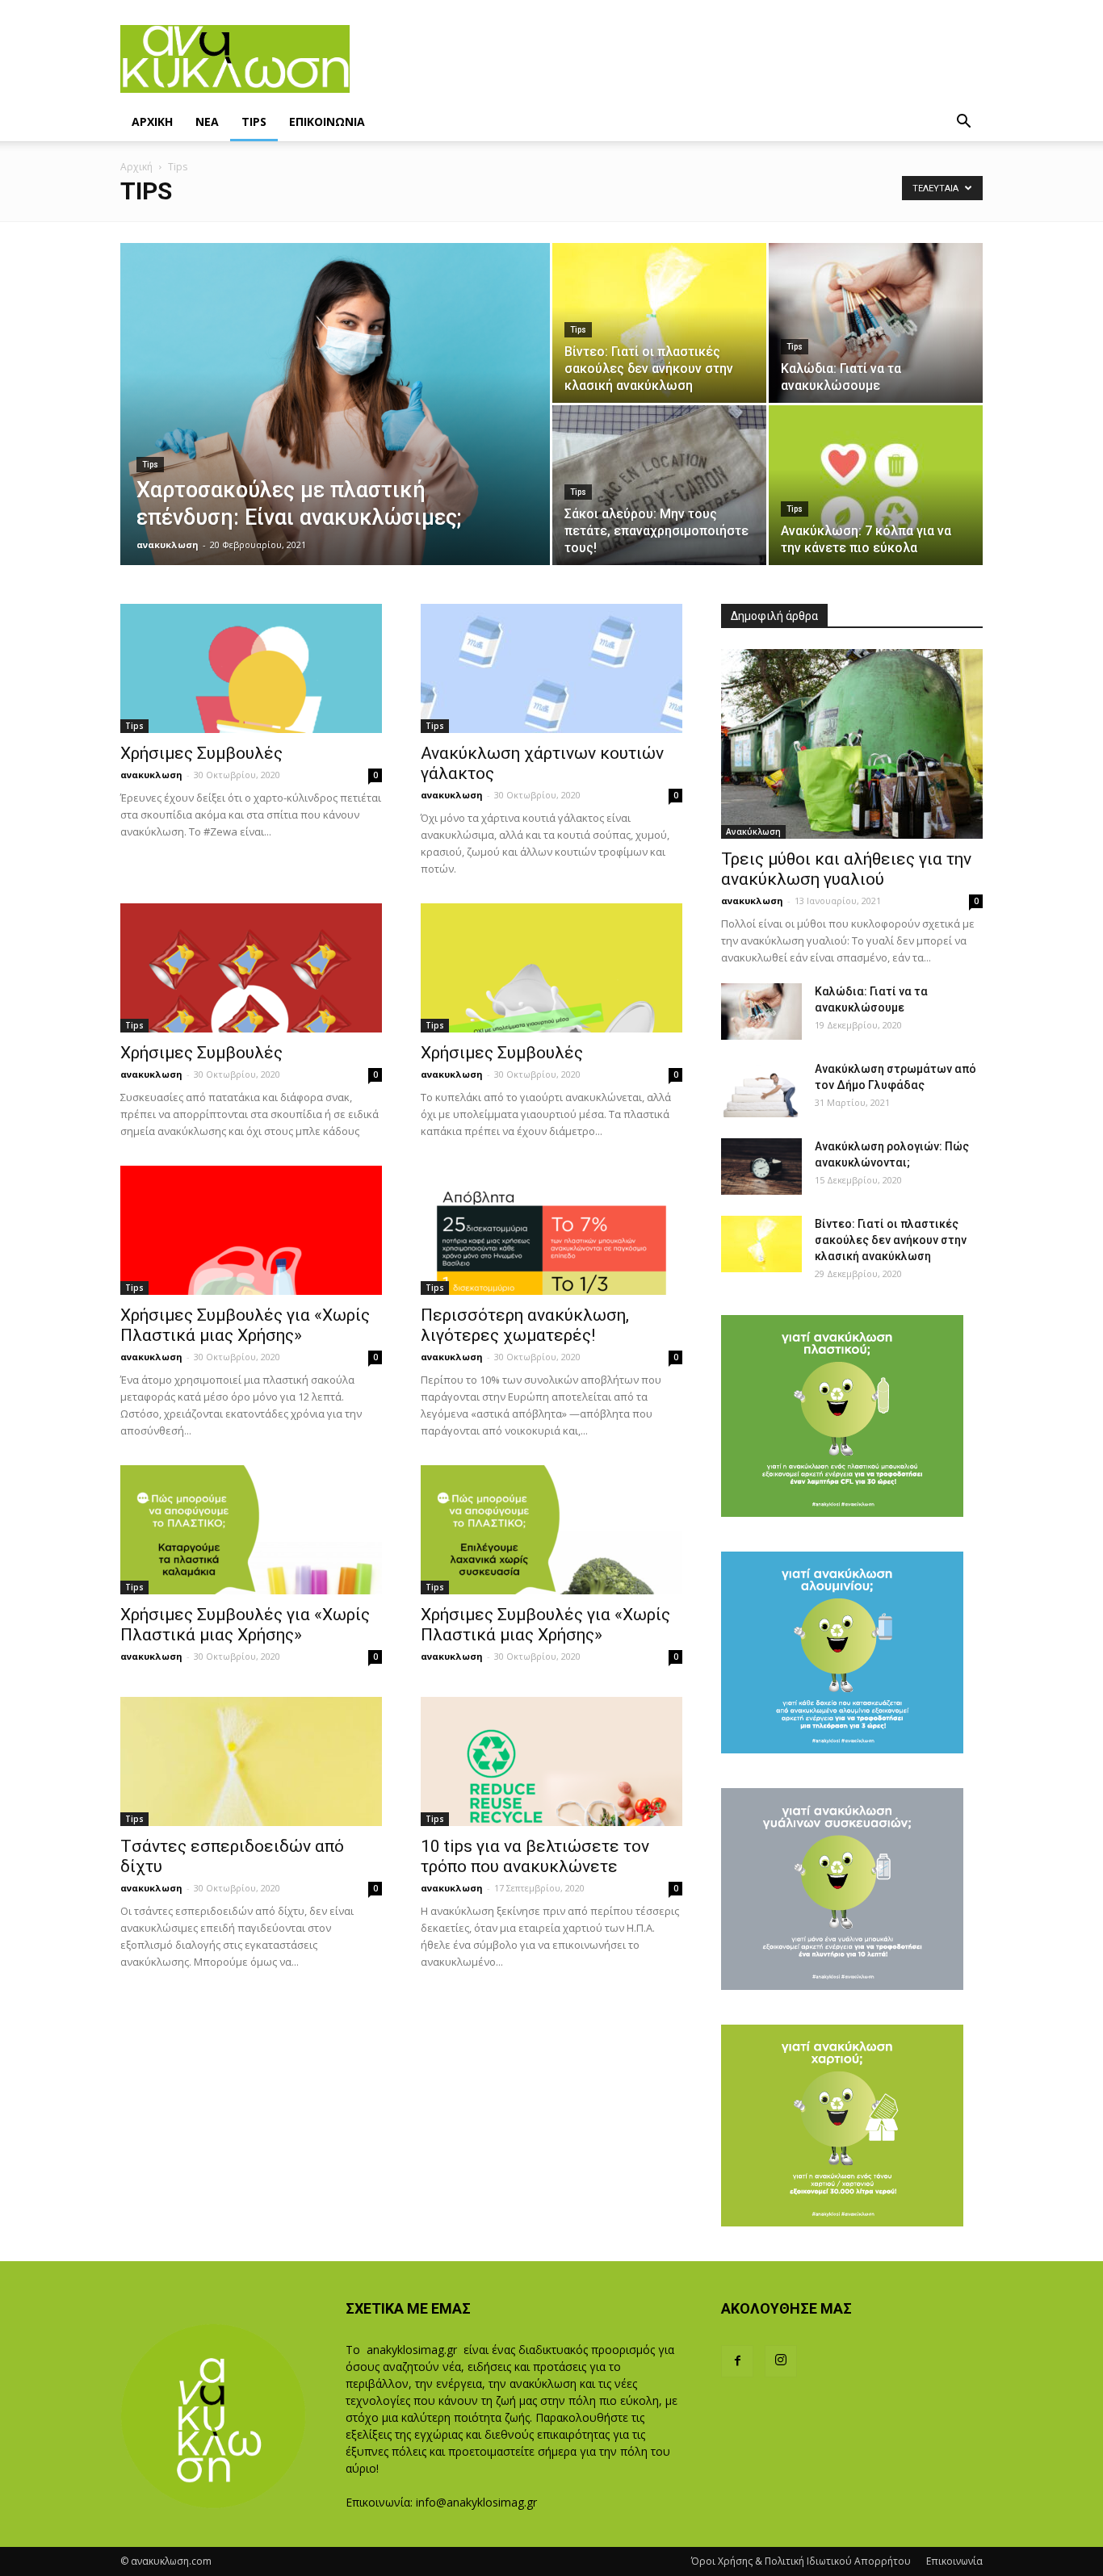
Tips (254, 121)
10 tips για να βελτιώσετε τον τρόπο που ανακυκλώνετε (535, 1856)
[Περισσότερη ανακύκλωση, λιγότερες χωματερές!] (551, 1230)
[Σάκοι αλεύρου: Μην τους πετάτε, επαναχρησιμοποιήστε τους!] (659, 485)
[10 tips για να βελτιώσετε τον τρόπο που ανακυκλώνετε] (551, 1761)
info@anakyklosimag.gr (476, 2502)
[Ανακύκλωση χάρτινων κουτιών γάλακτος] (551, 668)
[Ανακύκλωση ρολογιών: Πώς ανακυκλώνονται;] (761, 1167)
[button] (963, 123)
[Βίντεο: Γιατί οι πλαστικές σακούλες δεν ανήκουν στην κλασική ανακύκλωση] (659, 323)
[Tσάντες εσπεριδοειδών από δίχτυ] (251, 1761)
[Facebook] (737, 2361)
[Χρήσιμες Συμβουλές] (251, 668)
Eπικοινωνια (327, 121)
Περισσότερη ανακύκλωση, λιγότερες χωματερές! (525, 1325)
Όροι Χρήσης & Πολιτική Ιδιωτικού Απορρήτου (801, 2561)
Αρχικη (152, 121)
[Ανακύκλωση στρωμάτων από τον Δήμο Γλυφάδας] (761, 1089)
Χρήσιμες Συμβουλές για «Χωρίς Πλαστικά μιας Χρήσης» (245, 1325)
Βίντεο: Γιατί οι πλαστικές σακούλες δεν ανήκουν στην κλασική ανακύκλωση (891, 1240)
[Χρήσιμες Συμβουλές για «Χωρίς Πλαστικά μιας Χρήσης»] (251, 1230)
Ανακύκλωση (753, 831)
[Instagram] (781, 2361)
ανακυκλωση (168, 545)
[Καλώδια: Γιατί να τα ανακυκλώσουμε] (876, 323)
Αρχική (136, 167)
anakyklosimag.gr (412, 2350)
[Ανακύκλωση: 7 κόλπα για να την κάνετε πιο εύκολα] (876, 485)
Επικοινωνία (954, 2561)
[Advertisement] (666, 59)
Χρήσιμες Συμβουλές (201, 753)
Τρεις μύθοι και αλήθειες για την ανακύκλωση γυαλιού (846, 869)
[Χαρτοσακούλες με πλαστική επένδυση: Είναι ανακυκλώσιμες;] (335, 429)
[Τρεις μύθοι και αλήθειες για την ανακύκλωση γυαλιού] (852, 744)
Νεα (207, 121)
